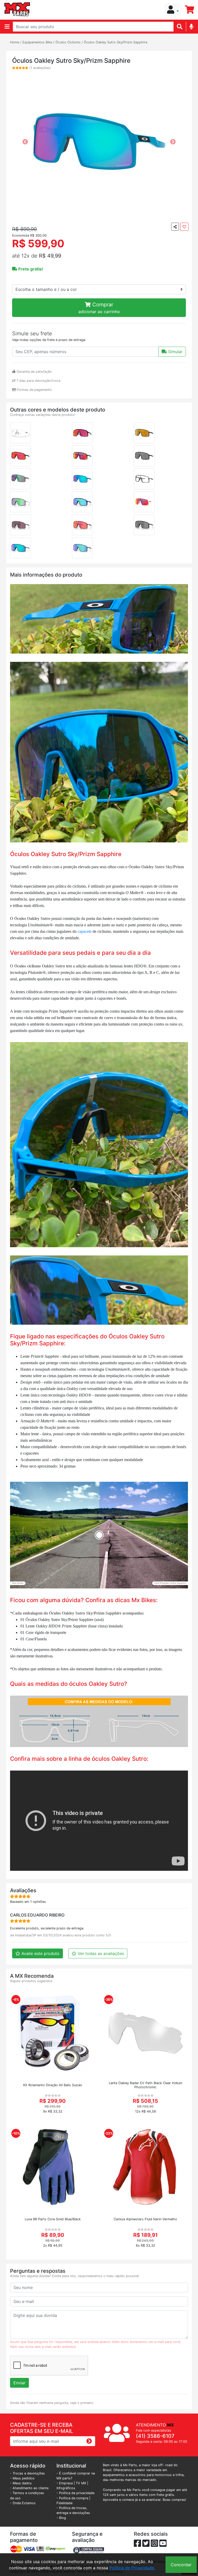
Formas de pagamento (34, 390)
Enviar (19, 2383)
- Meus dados (21, 2483)
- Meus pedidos (22, 2478)
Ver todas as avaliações (100, 1953)
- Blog (61, 2518)
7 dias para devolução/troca (38, 381)
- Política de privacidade (75, 2493)
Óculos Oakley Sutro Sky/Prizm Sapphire (115, 42)
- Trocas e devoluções (27, 2473)
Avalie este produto (40, 1953)
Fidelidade (64, 2503)
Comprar (99, 308)
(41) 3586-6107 (155, 2436)
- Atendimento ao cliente (29, 2488)
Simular (175, 352)
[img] (191, 26)
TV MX (81, 2483)
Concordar (181, 2565)
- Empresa (65, 2483)
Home (15, 42)
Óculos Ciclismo (68, 42)
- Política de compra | (73, 2498)
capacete (84, 931)
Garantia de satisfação (34, 372)
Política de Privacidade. (132, 2568)
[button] (173, 10)
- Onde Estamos (23, 2503)
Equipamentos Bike (37, 42)
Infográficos (66, 2488)
